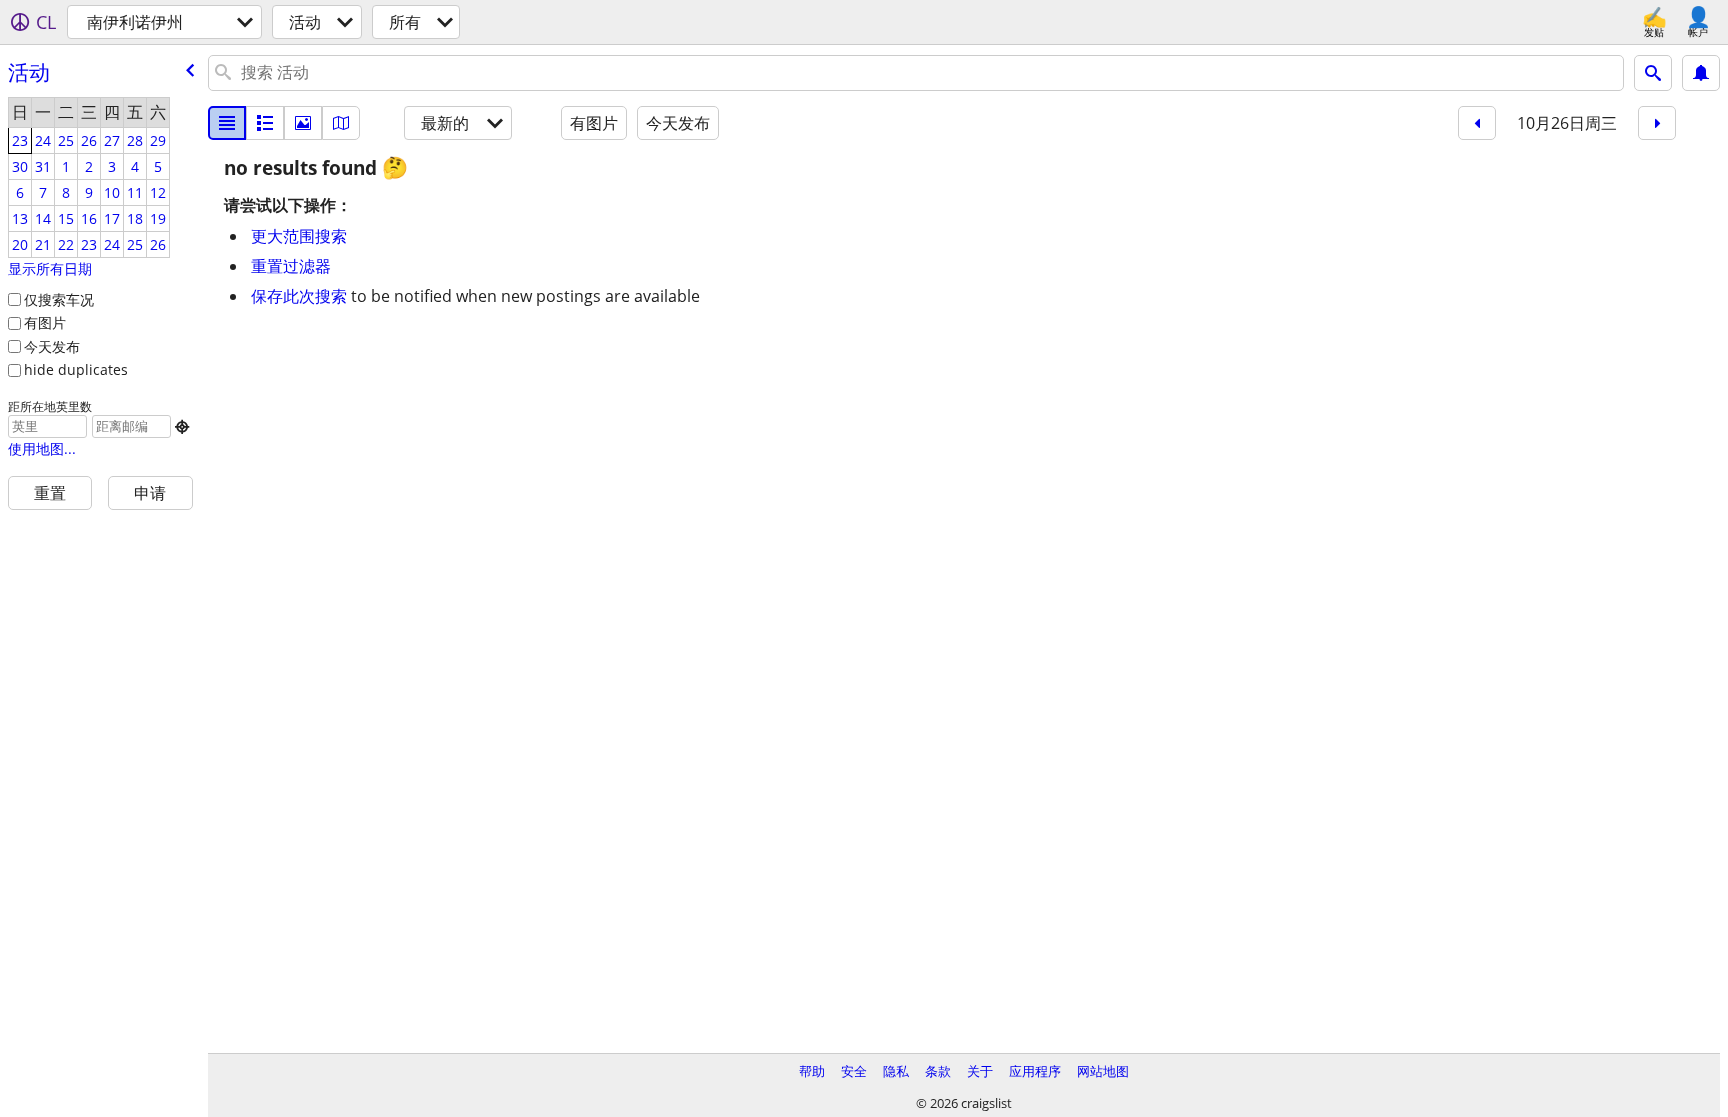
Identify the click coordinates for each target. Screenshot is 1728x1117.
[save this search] (1701, 73)
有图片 (45, 322)
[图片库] (303, 123)
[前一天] (1477, 123)
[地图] (341, 123)
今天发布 (52, 346)
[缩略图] (265, 123)
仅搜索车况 (59, 299)
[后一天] (1657, 123)
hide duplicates (76, 369)
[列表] (227, 123)
